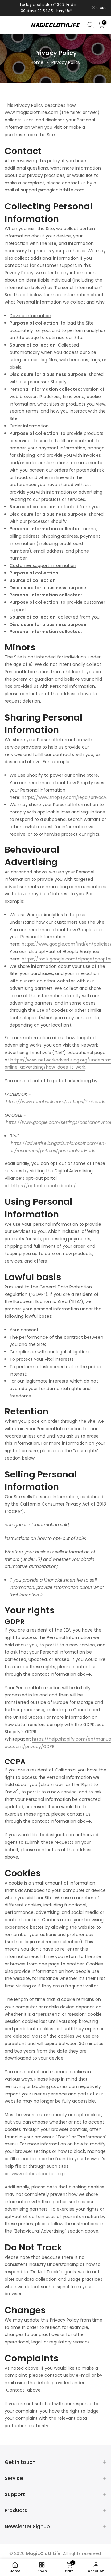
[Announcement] (49, 8)
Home (37, 62)
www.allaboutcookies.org (38, 2174)
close (101, 8)
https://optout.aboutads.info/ (44, 1186)
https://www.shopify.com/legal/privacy (64, 797)
